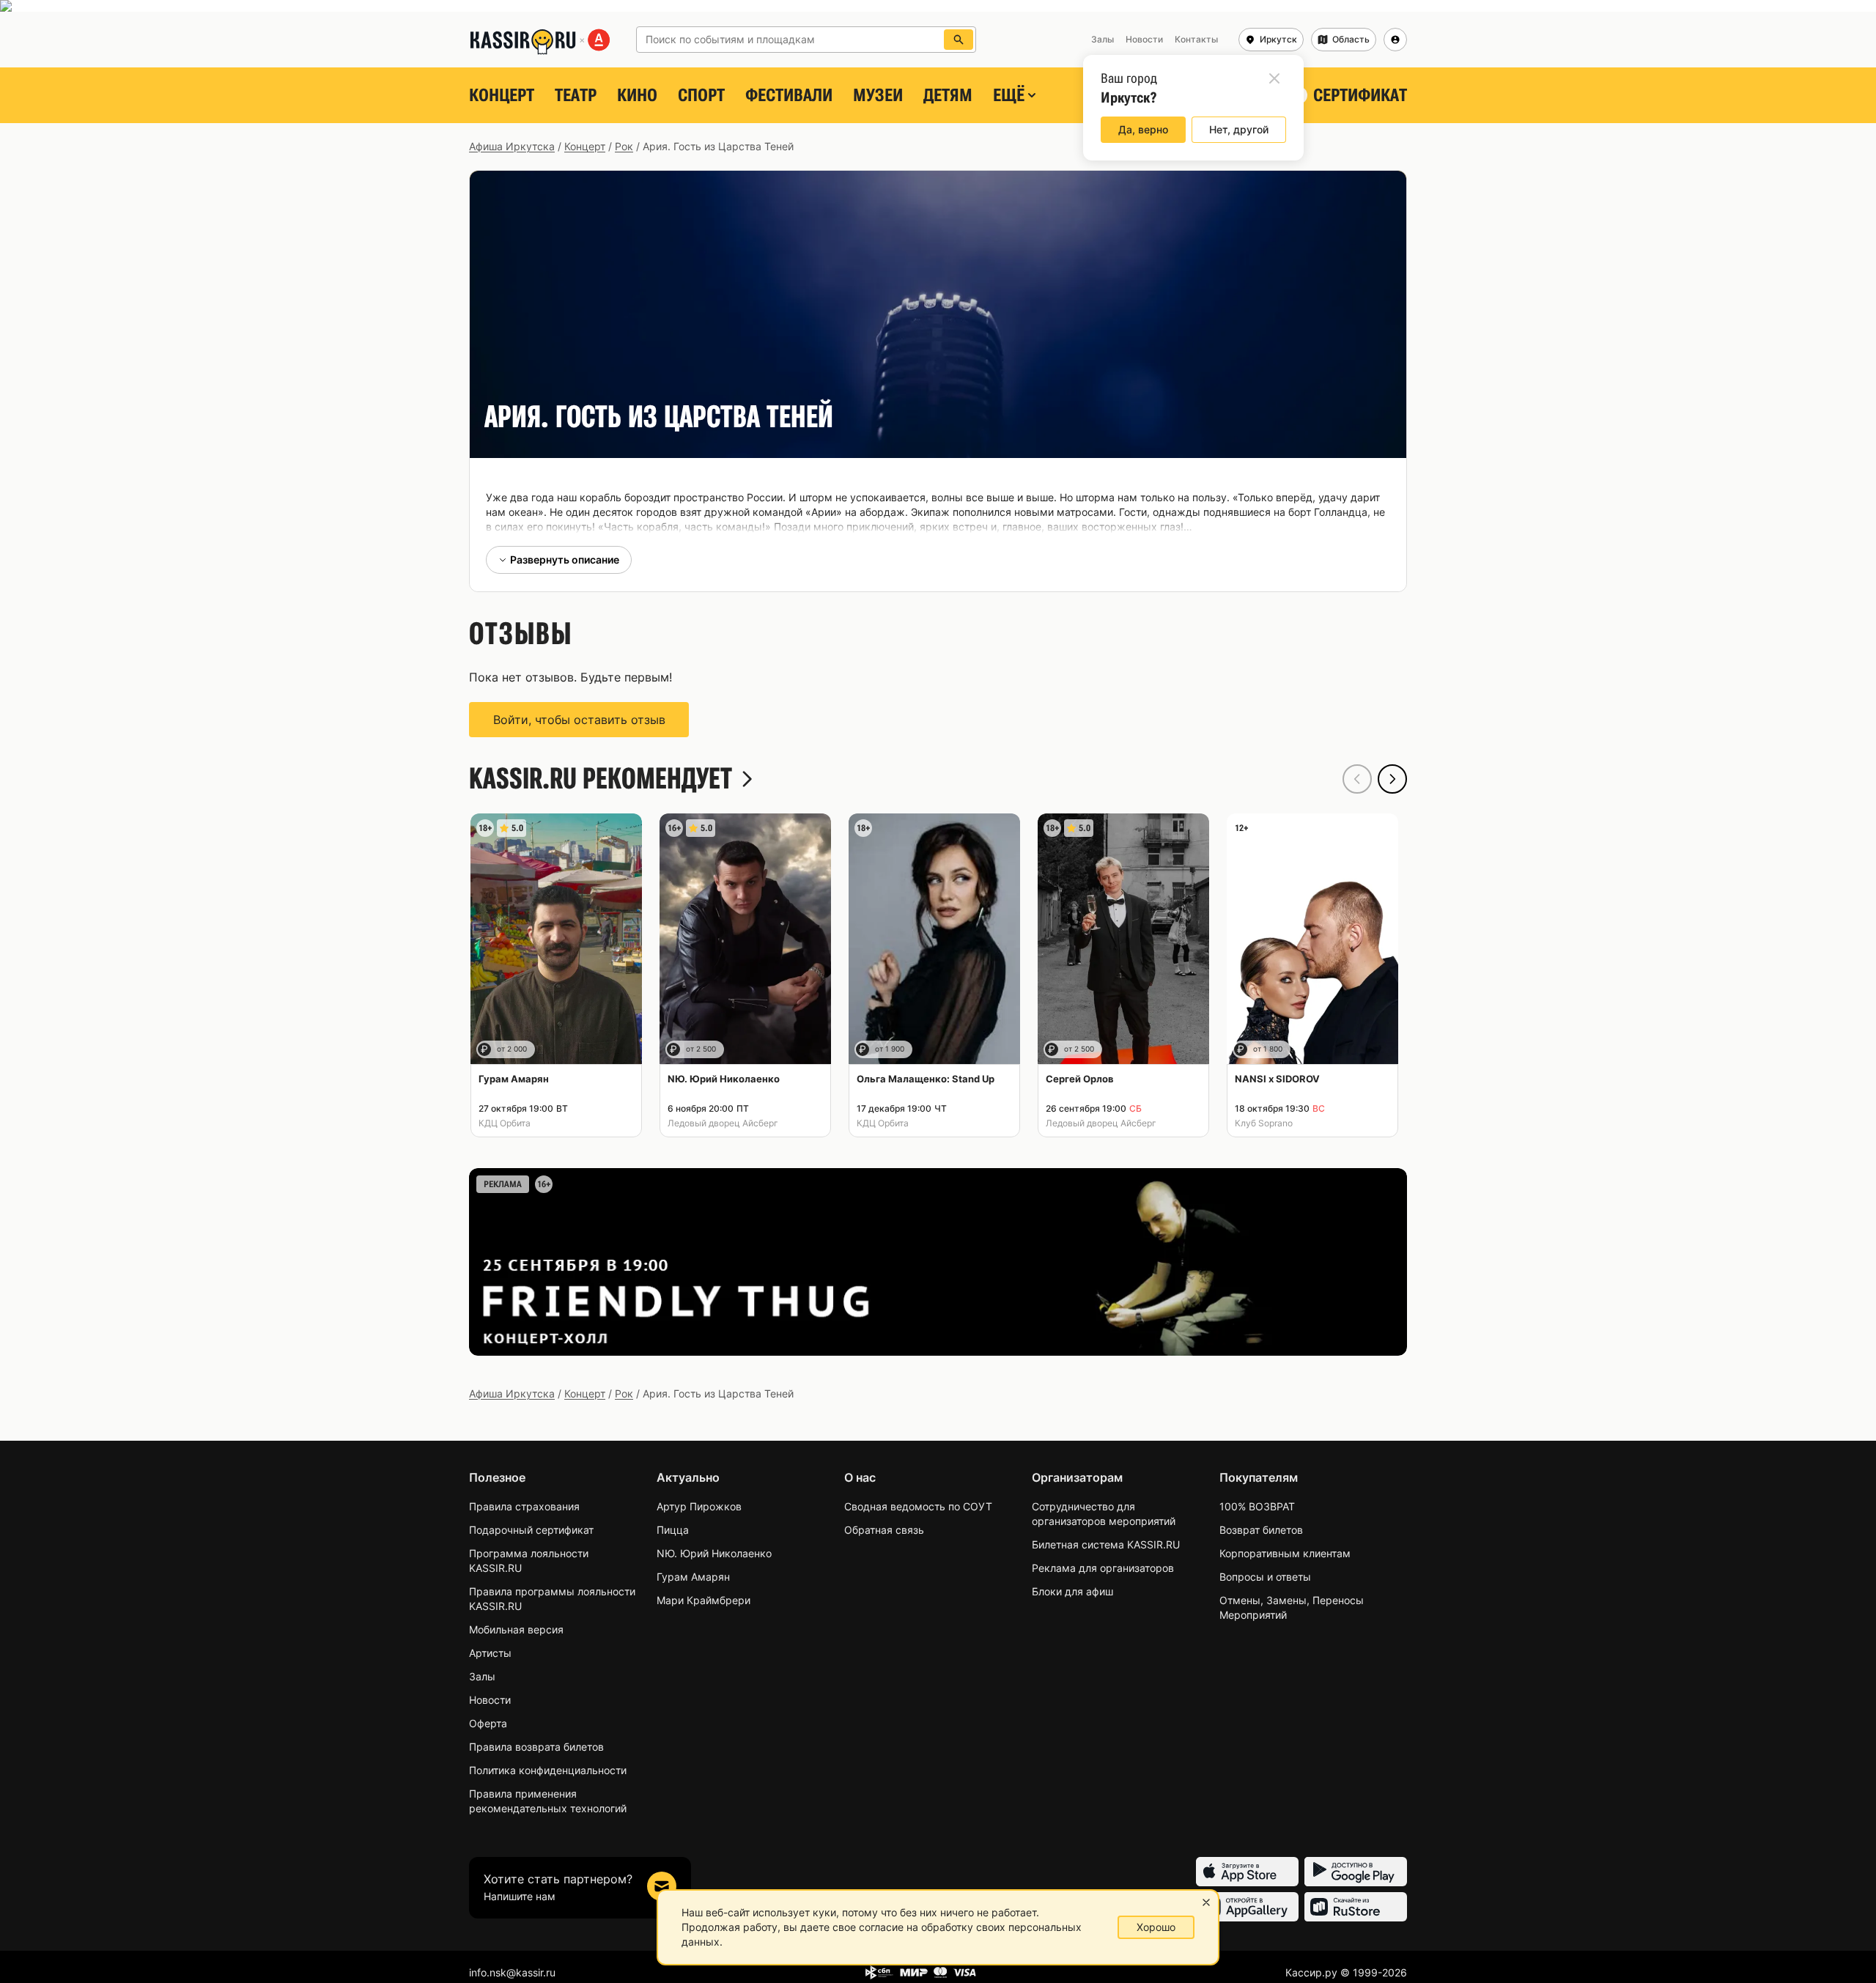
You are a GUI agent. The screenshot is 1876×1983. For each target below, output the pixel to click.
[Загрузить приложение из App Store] (1247, 1872)
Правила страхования (524, 1506)
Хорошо (1156, 1927)
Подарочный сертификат (531, 1530)
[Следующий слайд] (1392, 779)
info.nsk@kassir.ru (512, 1972)
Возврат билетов (1261, 1530)
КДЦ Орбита (505, 1123)
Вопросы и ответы (1265, 1577)
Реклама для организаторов (1103, 1568)
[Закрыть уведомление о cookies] (1206, 1902)
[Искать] (959, 40)
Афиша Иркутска (512, 146)
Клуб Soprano (1264, 1123)
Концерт (502, 95)
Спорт (701, 95)
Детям (948, 95)
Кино (637, 95)
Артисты (490, 1653)
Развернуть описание (565, 560)
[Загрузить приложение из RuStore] (1356, 1907)
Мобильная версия (516, 1629)
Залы (482, 1676)
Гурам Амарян (693, 1577)
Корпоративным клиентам (1285, 1553)
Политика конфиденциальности (548, 1770)
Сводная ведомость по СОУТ (918, 1506)
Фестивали (789, 95)
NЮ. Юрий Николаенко (714, 1553)
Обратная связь (884, 1530)
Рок (624, 146)
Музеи (878, 95)
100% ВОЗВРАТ (1257, 1506)
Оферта (488, 1723)
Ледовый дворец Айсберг (723, 1123)
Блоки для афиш (1072, 1591)
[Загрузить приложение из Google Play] (1356, 1872)
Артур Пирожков (699, 1506)
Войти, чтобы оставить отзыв (579, 720)
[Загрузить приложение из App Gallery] (1247, 1907)
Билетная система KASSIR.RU (1106, 1544)
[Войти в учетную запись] (1395, 40)
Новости (490, 1700)
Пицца (673, 1530)
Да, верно (1143, 129)
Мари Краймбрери (703, 1600)
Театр (576, 95)
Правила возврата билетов (536, 1747)
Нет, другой (1239, 129)
